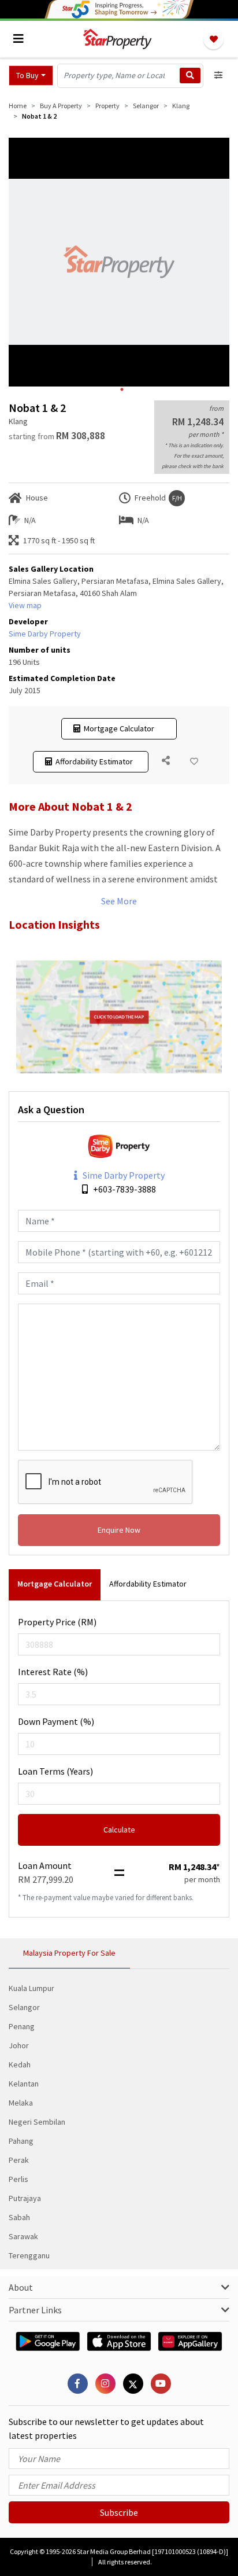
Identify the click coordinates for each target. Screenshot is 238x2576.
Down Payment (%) (56, 1721)
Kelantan (24, 2084)
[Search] (190, 76)
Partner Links (35, 2310)
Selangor (24, 2007)
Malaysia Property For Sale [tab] (69, 1953)
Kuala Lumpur (31, 1988)
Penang (22, 2026)
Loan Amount (45, 1865)
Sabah (19, 2217)
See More (119, 901)
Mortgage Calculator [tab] (55, 1584)
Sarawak (23, 2236)
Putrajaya (25, 2198)
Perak (19, 2160)
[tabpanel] (119, 262)
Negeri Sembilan (37, 2122)
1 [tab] (122, 389)
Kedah (20, 2065)
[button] (31, 76)
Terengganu (29, 2255)
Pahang (21, 2141)
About (21, 2287)
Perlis (18, 2179)
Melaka (21, 2103)
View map (25, 605)
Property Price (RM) (57, 1622)
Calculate (119, 1830)
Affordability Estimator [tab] (148, 1584)
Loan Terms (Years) (55, 1771)
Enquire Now (119, 1530)
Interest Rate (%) (53, 1672)
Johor (19, 2045)
